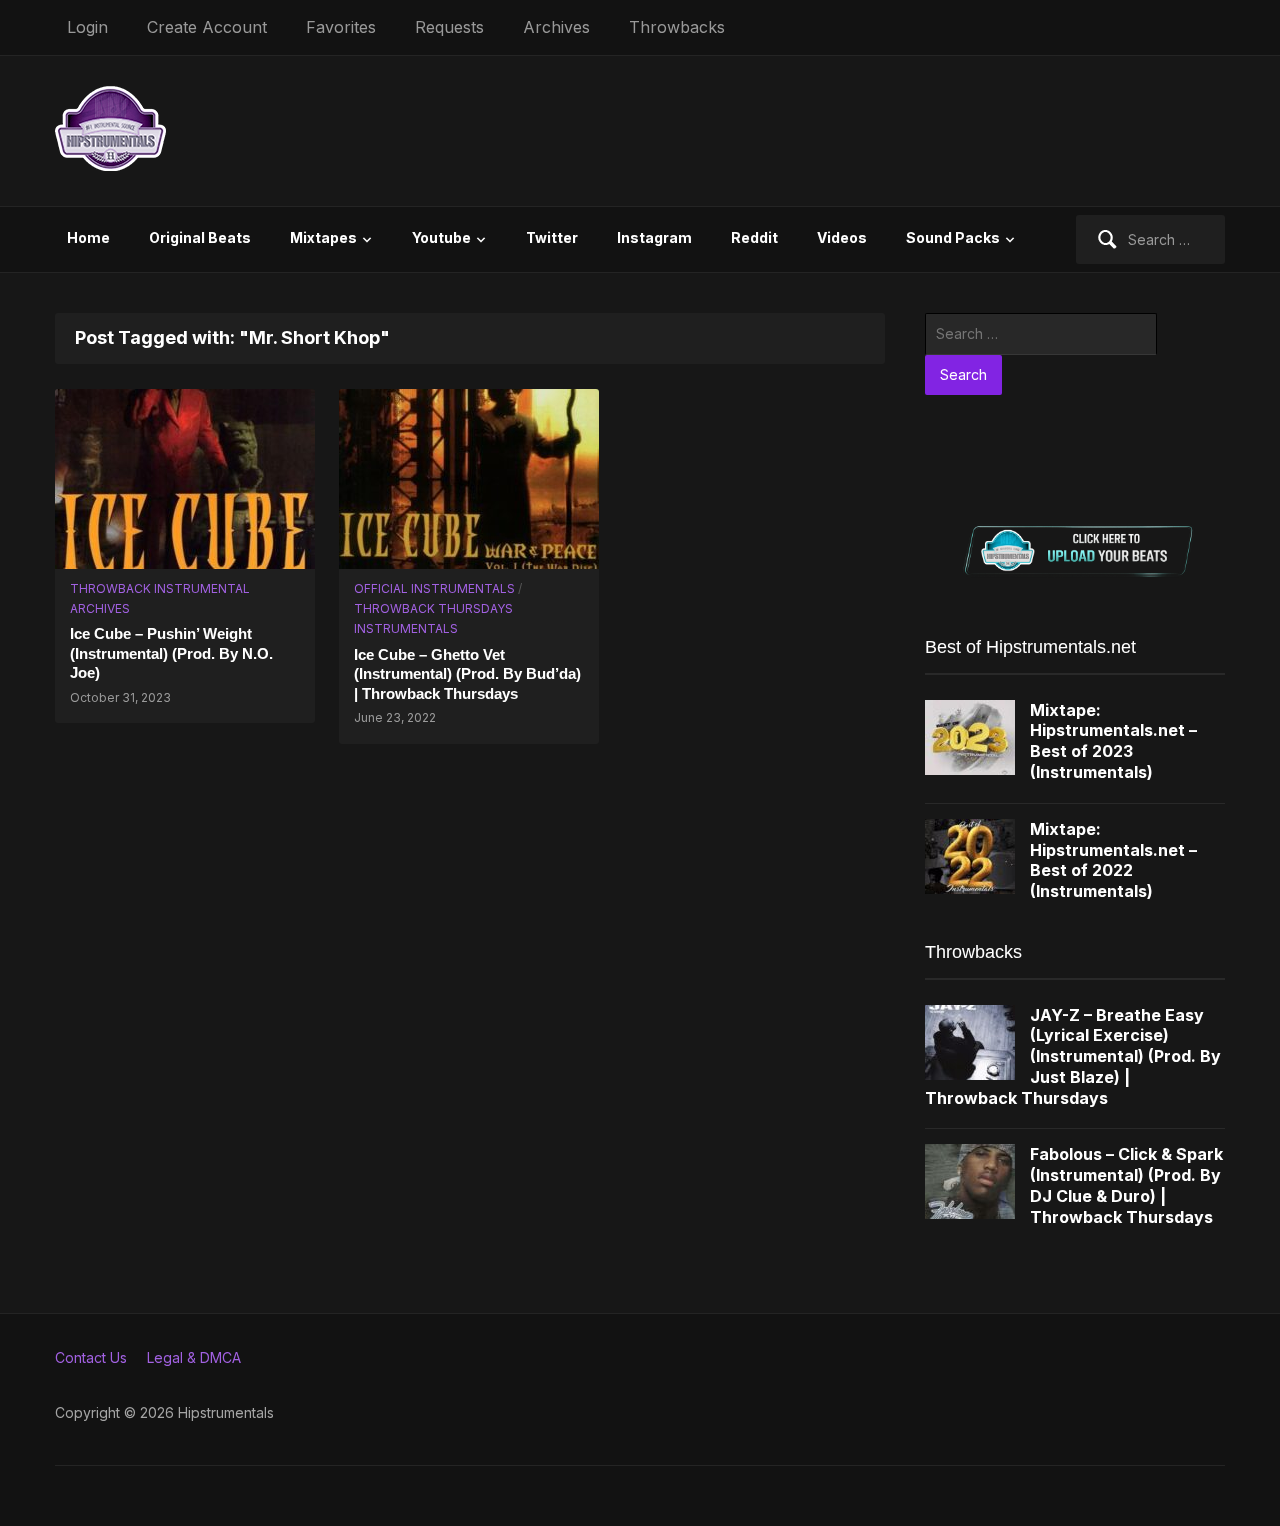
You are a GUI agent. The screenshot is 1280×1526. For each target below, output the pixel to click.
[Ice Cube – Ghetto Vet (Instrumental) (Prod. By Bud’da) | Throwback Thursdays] (469, 476)
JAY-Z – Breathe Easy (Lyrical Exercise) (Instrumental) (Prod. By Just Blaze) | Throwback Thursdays (1073, 1056)
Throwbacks (677, 27)
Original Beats (200, 237)
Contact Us (91, 1357)
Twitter (552, 237)
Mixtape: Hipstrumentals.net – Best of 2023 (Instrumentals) (1113, 741)
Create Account (207, 27)
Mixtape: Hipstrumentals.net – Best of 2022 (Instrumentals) (1113, 860)
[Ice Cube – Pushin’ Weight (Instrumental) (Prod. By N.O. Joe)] (185, 476)
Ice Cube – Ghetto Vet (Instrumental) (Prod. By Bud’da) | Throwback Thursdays (467, 674)
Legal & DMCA (194, 1357)
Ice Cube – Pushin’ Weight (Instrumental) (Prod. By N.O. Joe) (171, 653)
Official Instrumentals (434, 588)
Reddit (754, 237)
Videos (842, 237)
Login (87, 27)
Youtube (441, 237)
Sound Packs (953, 237)
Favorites (341, 27)
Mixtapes (323, 237)
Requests (449, 27)
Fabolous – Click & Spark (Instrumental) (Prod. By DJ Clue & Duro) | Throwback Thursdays (1126, 1185)
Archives (556, 27)
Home (88, 237)
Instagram (654, 237)
